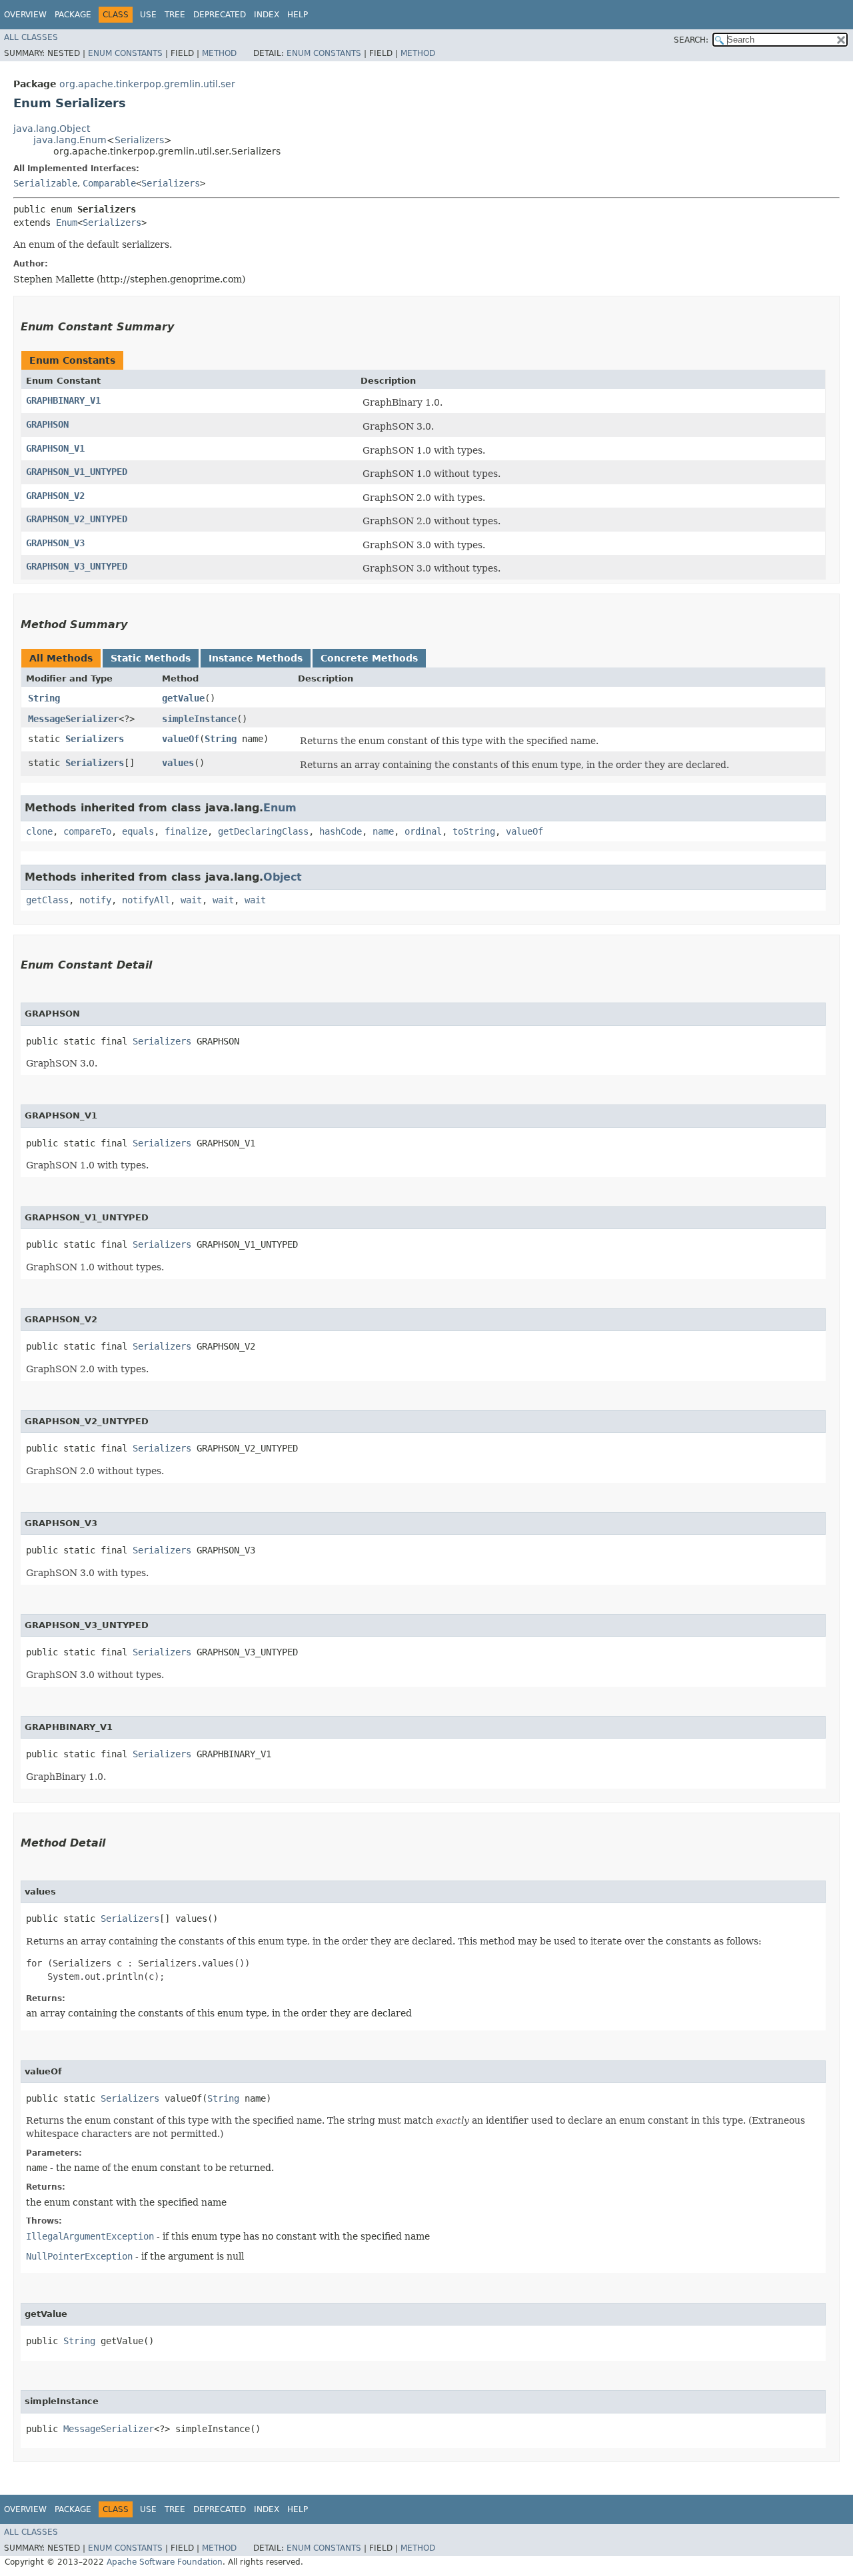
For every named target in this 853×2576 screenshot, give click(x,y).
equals (138, 831)
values (178, 763)
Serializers (139, 140)
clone (39, 831)
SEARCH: (691, 40)
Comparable (109, 183)
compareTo (87, 831)
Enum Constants (125, 53)
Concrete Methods (369, 658)
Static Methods (151, 658)
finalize (186, 831)
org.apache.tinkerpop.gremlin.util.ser (147, 84)
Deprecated (220, 15)
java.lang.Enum (70, 140)
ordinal (423, 831)
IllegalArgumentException (90, 2236)
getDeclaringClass (263, 831)
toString (474, 831)
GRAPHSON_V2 (55, 496)
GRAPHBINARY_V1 (63, 400)
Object (283, 877)
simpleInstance (199, 719)
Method (219, 53)
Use (148, 15)
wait (191, 900)
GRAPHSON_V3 (55, 543)
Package (73, 15)
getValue (183, 698)
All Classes (31, 37)
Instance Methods (256, 658)
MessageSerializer (73, 719)
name (383, 831)
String (44, 698)
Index (267, 15)
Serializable (45, 183)
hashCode (341, 831)
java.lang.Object (52, 129)
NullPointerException (79, 2256)
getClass (47, 900)
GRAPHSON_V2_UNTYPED (77, 519)
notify (95, 900)
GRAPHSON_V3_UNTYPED (77, 566)
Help (298, 15)
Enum (67, 222)
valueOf (181, 739)
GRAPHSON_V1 (55, 448)
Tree (175, 15)
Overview (25, 15)
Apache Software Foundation (165, 2562)
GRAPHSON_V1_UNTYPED (77, 472)
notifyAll (146, 900)
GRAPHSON (47, 424)
